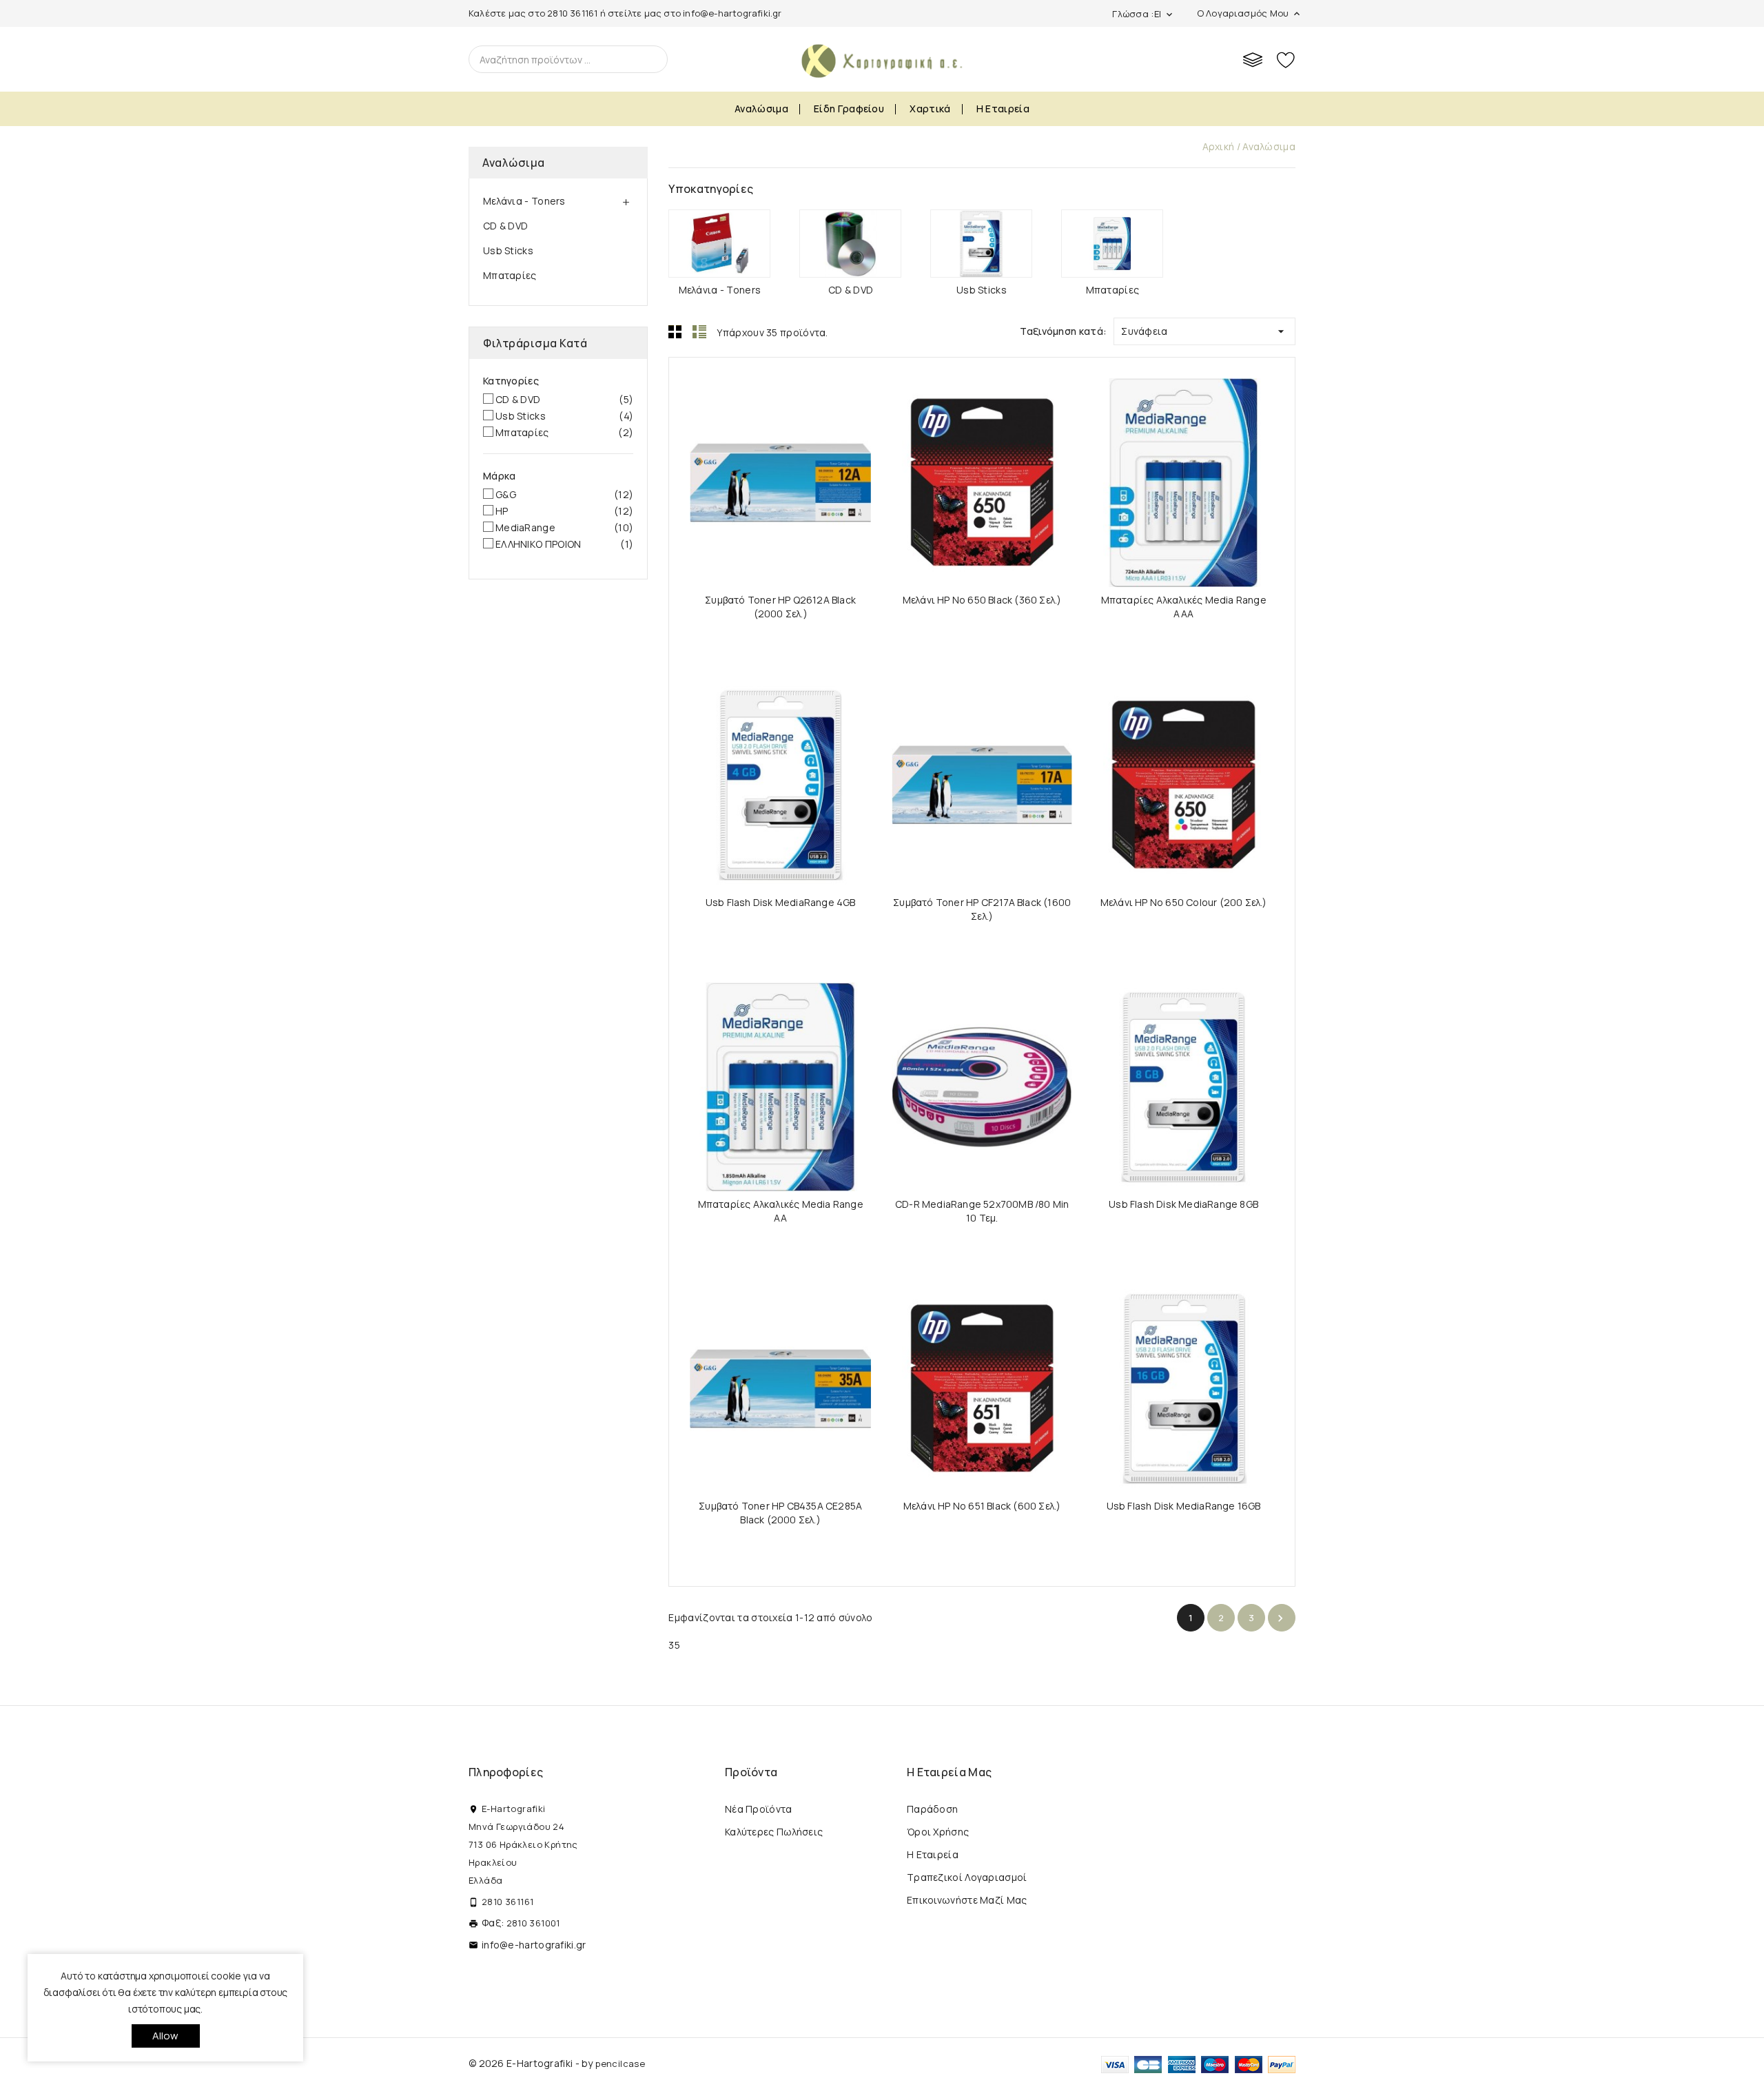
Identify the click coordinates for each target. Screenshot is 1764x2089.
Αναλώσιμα (761, 109)
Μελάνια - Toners (524, 201)
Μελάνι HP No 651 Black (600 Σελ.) (982, 1506)
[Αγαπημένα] (1286, 59)
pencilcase (620, 2064)
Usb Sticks (508, 250)
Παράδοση (932, 1809)
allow (166, 2036)
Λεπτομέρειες (741, 476)
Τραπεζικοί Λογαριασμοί (967, 1877)
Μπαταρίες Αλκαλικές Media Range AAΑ (1184, 607)
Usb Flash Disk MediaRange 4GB (781, 902)
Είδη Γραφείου (849, 109)
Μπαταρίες (510, 275)
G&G (564, 494)
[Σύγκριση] (1253, 59)
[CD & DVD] (850, 244)
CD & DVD (505, 226)
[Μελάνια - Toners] (719, 244)
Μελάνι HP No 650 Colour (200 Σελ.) (1184, 902)
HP (564, 511)
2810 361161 (572, 13)
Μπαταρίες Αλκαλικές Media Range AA (781, 1211)
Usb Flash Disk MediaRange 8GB (1183, 1204)
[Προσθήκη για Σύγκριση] (793, 476)
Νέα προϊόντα (759, 1809)
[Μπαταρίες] (1112, 244)
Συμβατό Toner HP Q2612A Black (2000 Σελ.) (780, 607)
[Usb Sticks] (981, 244)
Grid (675, 331)
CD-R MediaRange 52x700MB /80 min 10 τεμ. (982, 1211)
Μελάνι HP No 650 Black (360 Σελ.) (982, 600)
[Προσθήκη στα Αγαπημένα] (820, 476)
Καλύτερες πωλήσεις (774, 1832)
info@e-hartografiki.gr (732, 13)
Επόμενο (1280, 1618)
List (699, 331)
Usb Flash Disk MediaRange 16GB (1184, 1506)
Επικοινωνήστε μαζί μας (967, 1900)
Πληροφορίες (506, 1772)
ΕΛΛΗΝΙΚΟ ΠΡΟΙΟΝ (564, 544)
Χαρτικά (930, 109)
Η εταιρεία (1003, 109)
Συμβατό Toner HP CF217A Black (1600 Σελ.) (982, 909)
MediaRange (564, 527)
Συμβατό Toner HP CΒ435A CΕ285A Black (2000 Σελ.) (780, 1513)
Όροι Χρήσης (938, 1832)
